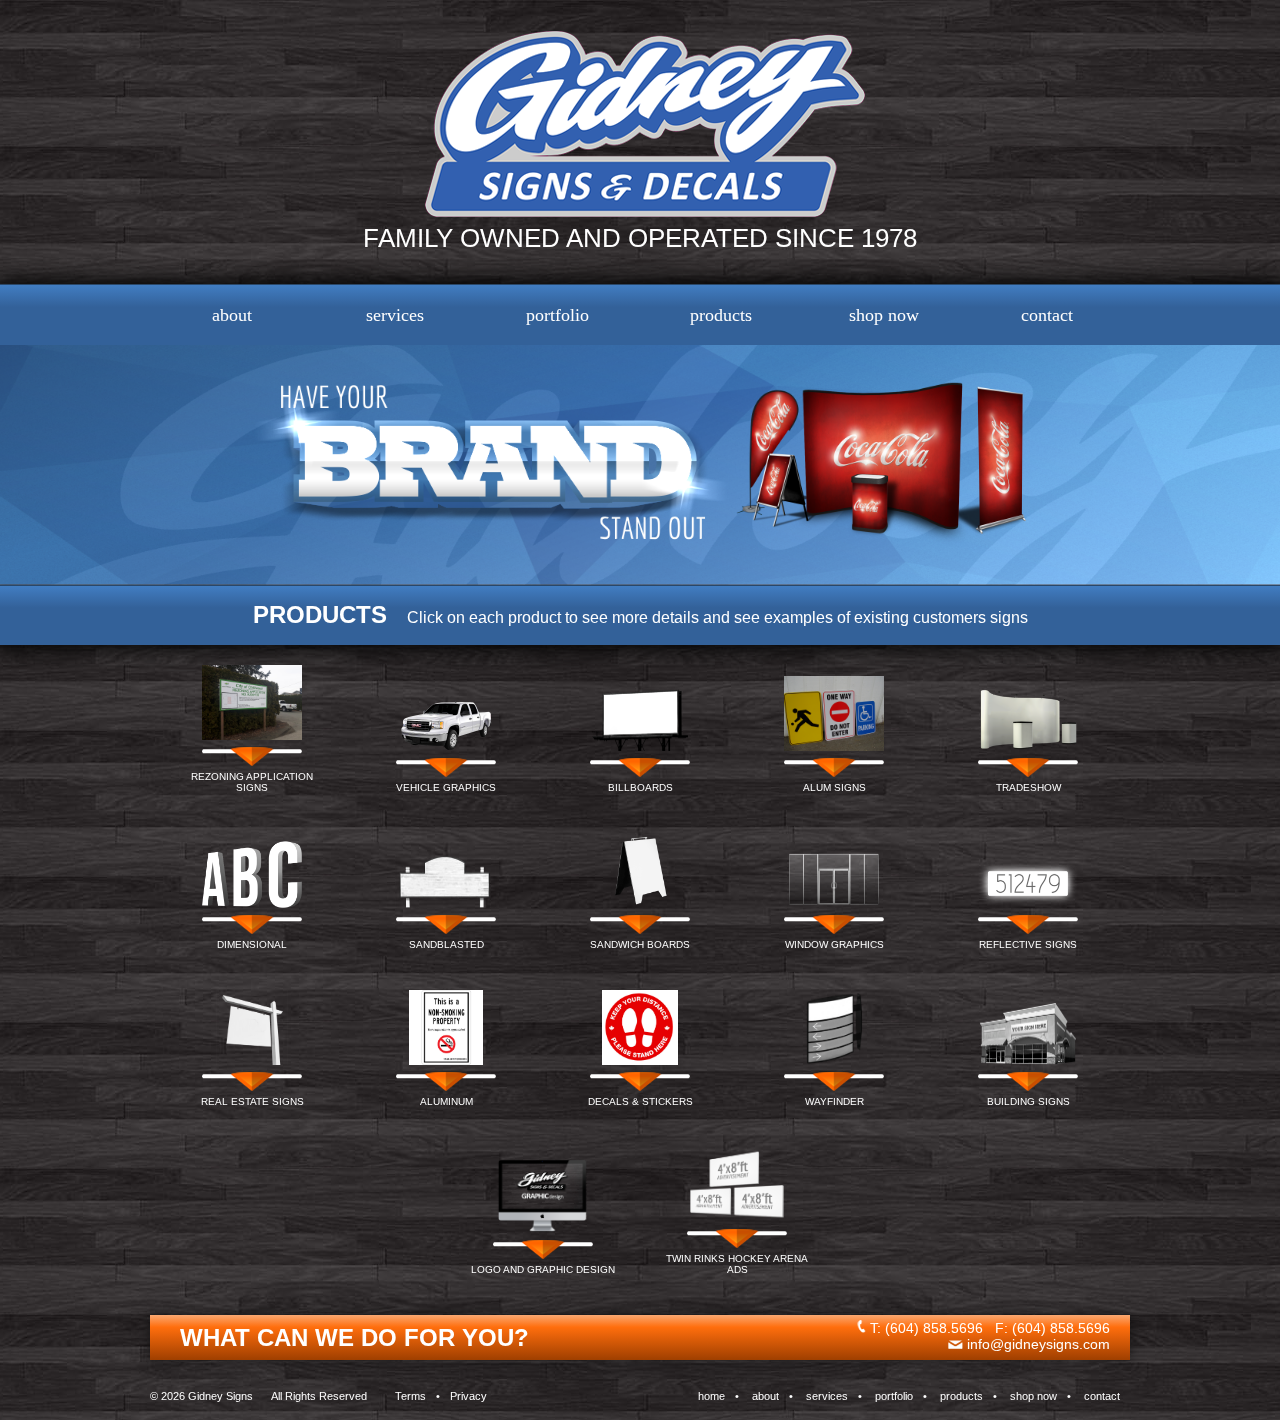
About (232, 315)
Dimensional (252, 944)
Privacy (468, 1396)
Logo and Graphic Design (543, 1269)
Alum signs (834, 787)
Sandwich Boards (640, 944)
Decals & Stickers (640, 1101)
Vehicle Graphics (446, 787)
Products (721, 315)
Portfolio (557, 315)
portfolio (894, 1396)
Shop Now (884, 315)
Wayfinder (834, 1101)
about (765, 1396)
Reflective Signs (1028, 944)
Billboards (640, 787)
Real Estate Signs (252, 1101)
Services (395, 315)
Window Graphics (834, 944)
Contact (1047, 315)
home (711, 1396)
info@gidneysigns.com (1038, 1344)
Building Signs (1028, 1101)
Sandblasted (446, 944)
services (827, 1396)
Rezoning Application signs (252, 782)
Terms (410, 1396)
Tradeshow (1028, 787)
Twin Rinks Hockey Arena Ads (737, 1264)
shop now (1033, 1396)
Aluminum (446, 1101)
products (961, 1396)
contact (1102, 1396)
